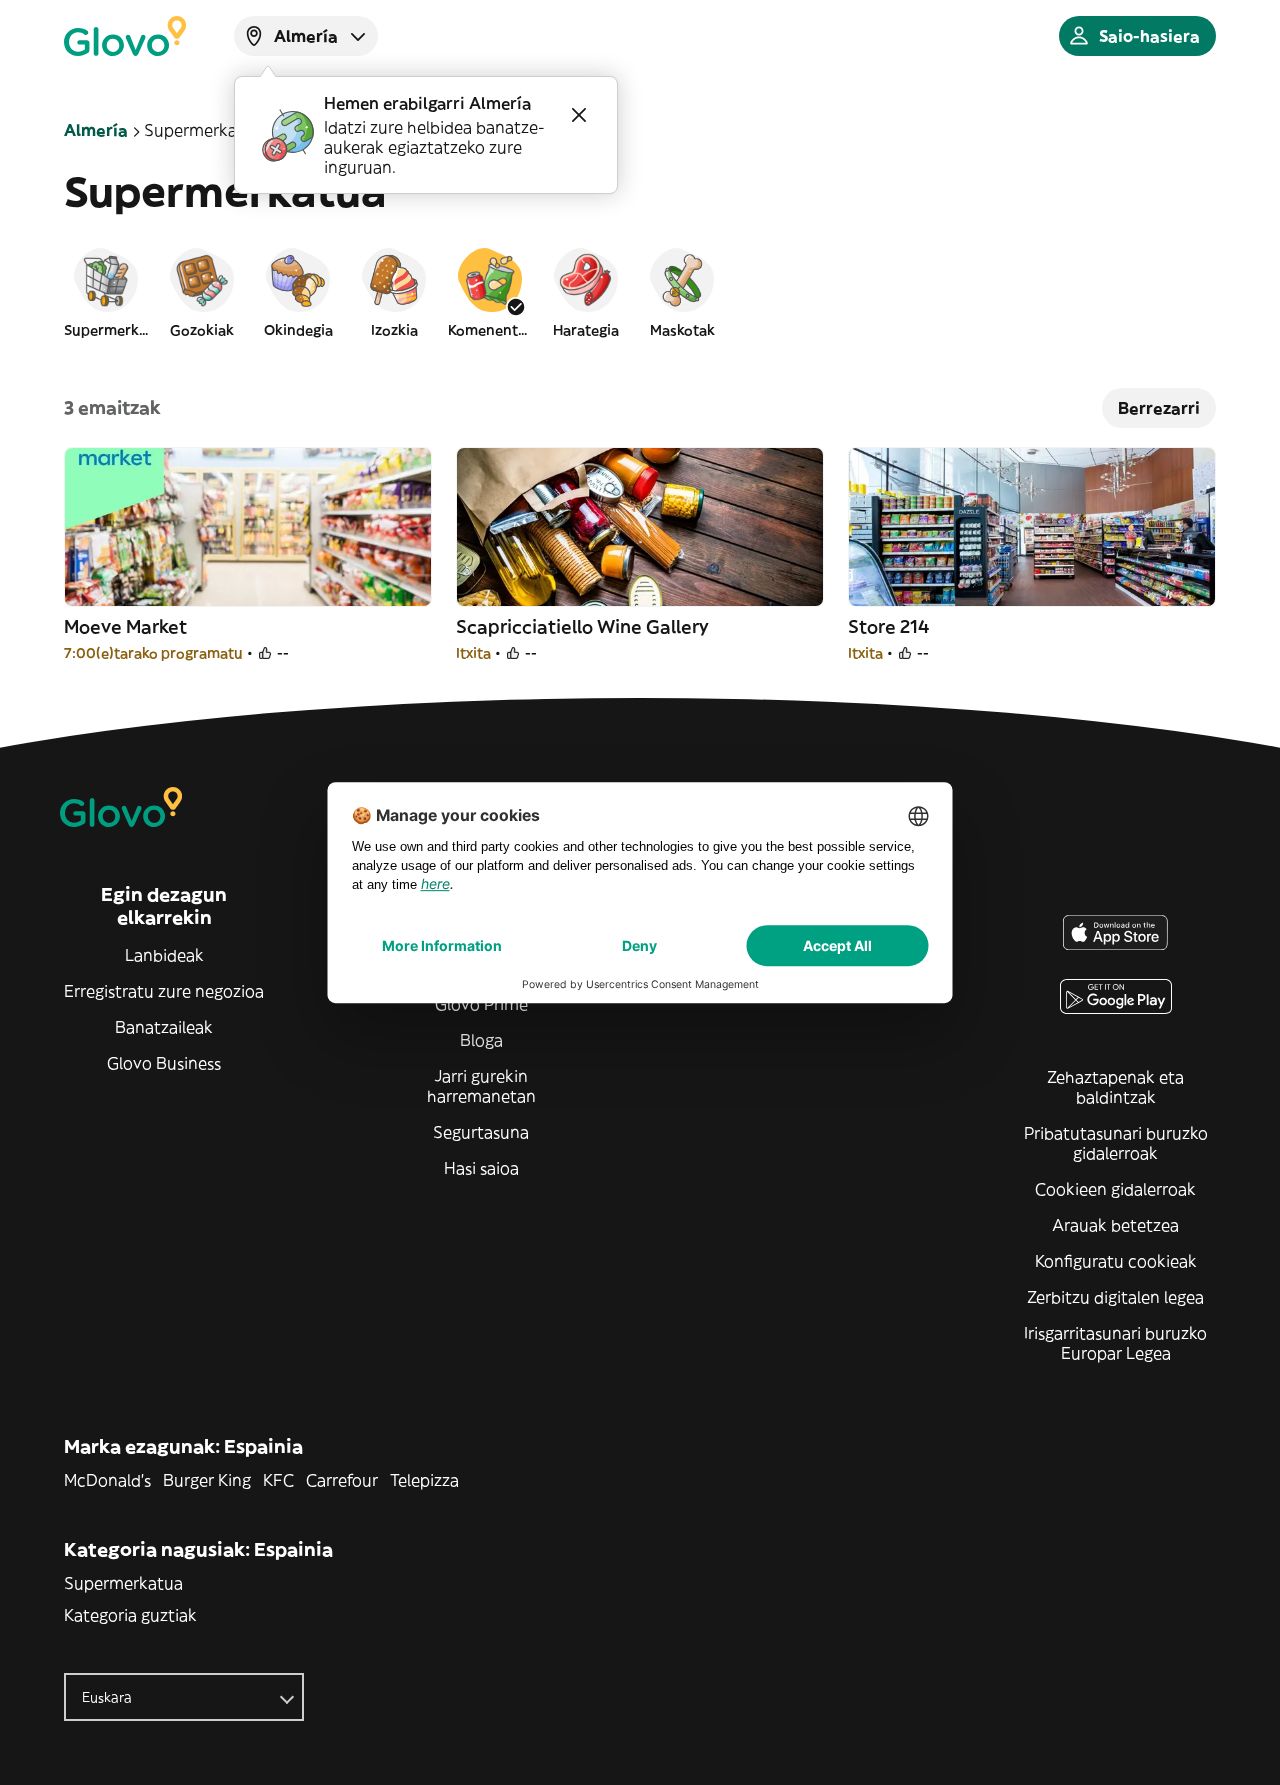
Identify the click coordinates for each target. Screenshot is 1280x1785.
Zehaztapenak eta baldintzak (1115, 1087)
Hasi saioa (481, 1168)
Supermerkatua (123, 1583)
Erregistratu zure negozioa (164, 991)
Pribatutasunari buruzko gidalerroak (1116, 1143)
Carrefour (342, 1480)
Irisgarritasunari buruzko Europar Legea (1115, 1343)
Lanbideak (164, 955)
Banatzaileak (164, 1027)
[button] (106, 292)
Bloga (481, 1040)
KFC (278, 1480)
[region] (640, 292)
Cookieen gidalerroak (1115, 1189)
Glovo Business (164, 1063)
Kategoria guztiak (130, 1615)
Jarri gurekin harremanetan (481, 1086)
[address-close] (579, 115)
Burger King (207, 1480)
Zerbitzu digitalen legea (1115, 1297)
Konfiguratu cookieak (1116, 1261)
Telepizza (424, 1480)
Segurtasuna (481, 1132)
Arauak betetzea (1115, 1225)
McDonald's (107, 1480)
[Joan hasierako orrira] (125, 36)
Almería (96, 130)
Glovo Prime (481, 1004)
